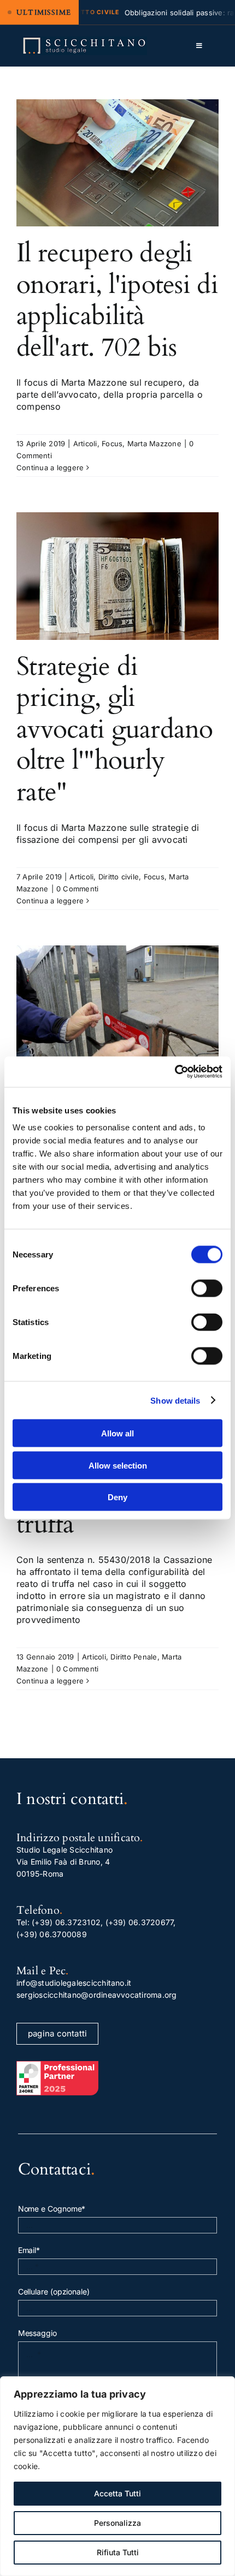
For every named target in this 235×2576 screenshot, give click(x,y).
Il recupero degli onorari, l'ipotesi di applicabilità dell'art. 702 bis (117, 300)
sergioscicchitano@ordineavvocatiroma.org (97, 1995)
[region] (117, 2476)
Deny (117, 1497)
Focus (112, 444)
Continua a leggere (50, 468)
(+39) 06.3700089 (52, 1934)
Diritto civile (119, 877)
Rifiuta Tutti (118, 2552)
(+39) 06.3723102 (66, 1922)
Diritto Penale (134, 1657)
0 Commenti (77, 889)
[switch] (207, 1289)
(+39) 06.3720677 (140, 1922)
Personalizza (117, 2523)
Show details (175, 1400)
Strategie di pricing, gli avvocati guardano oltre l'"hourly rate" (115, 729)
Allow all (117, 1433)
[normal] (84, 41)
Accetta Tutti (117, 2493)
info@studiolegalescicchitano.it (74, 1983)
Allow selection (118, 1465)
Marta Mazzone (154, 444)
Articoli (85, 444)
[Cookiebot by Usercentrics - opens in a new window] (175, 1072)
